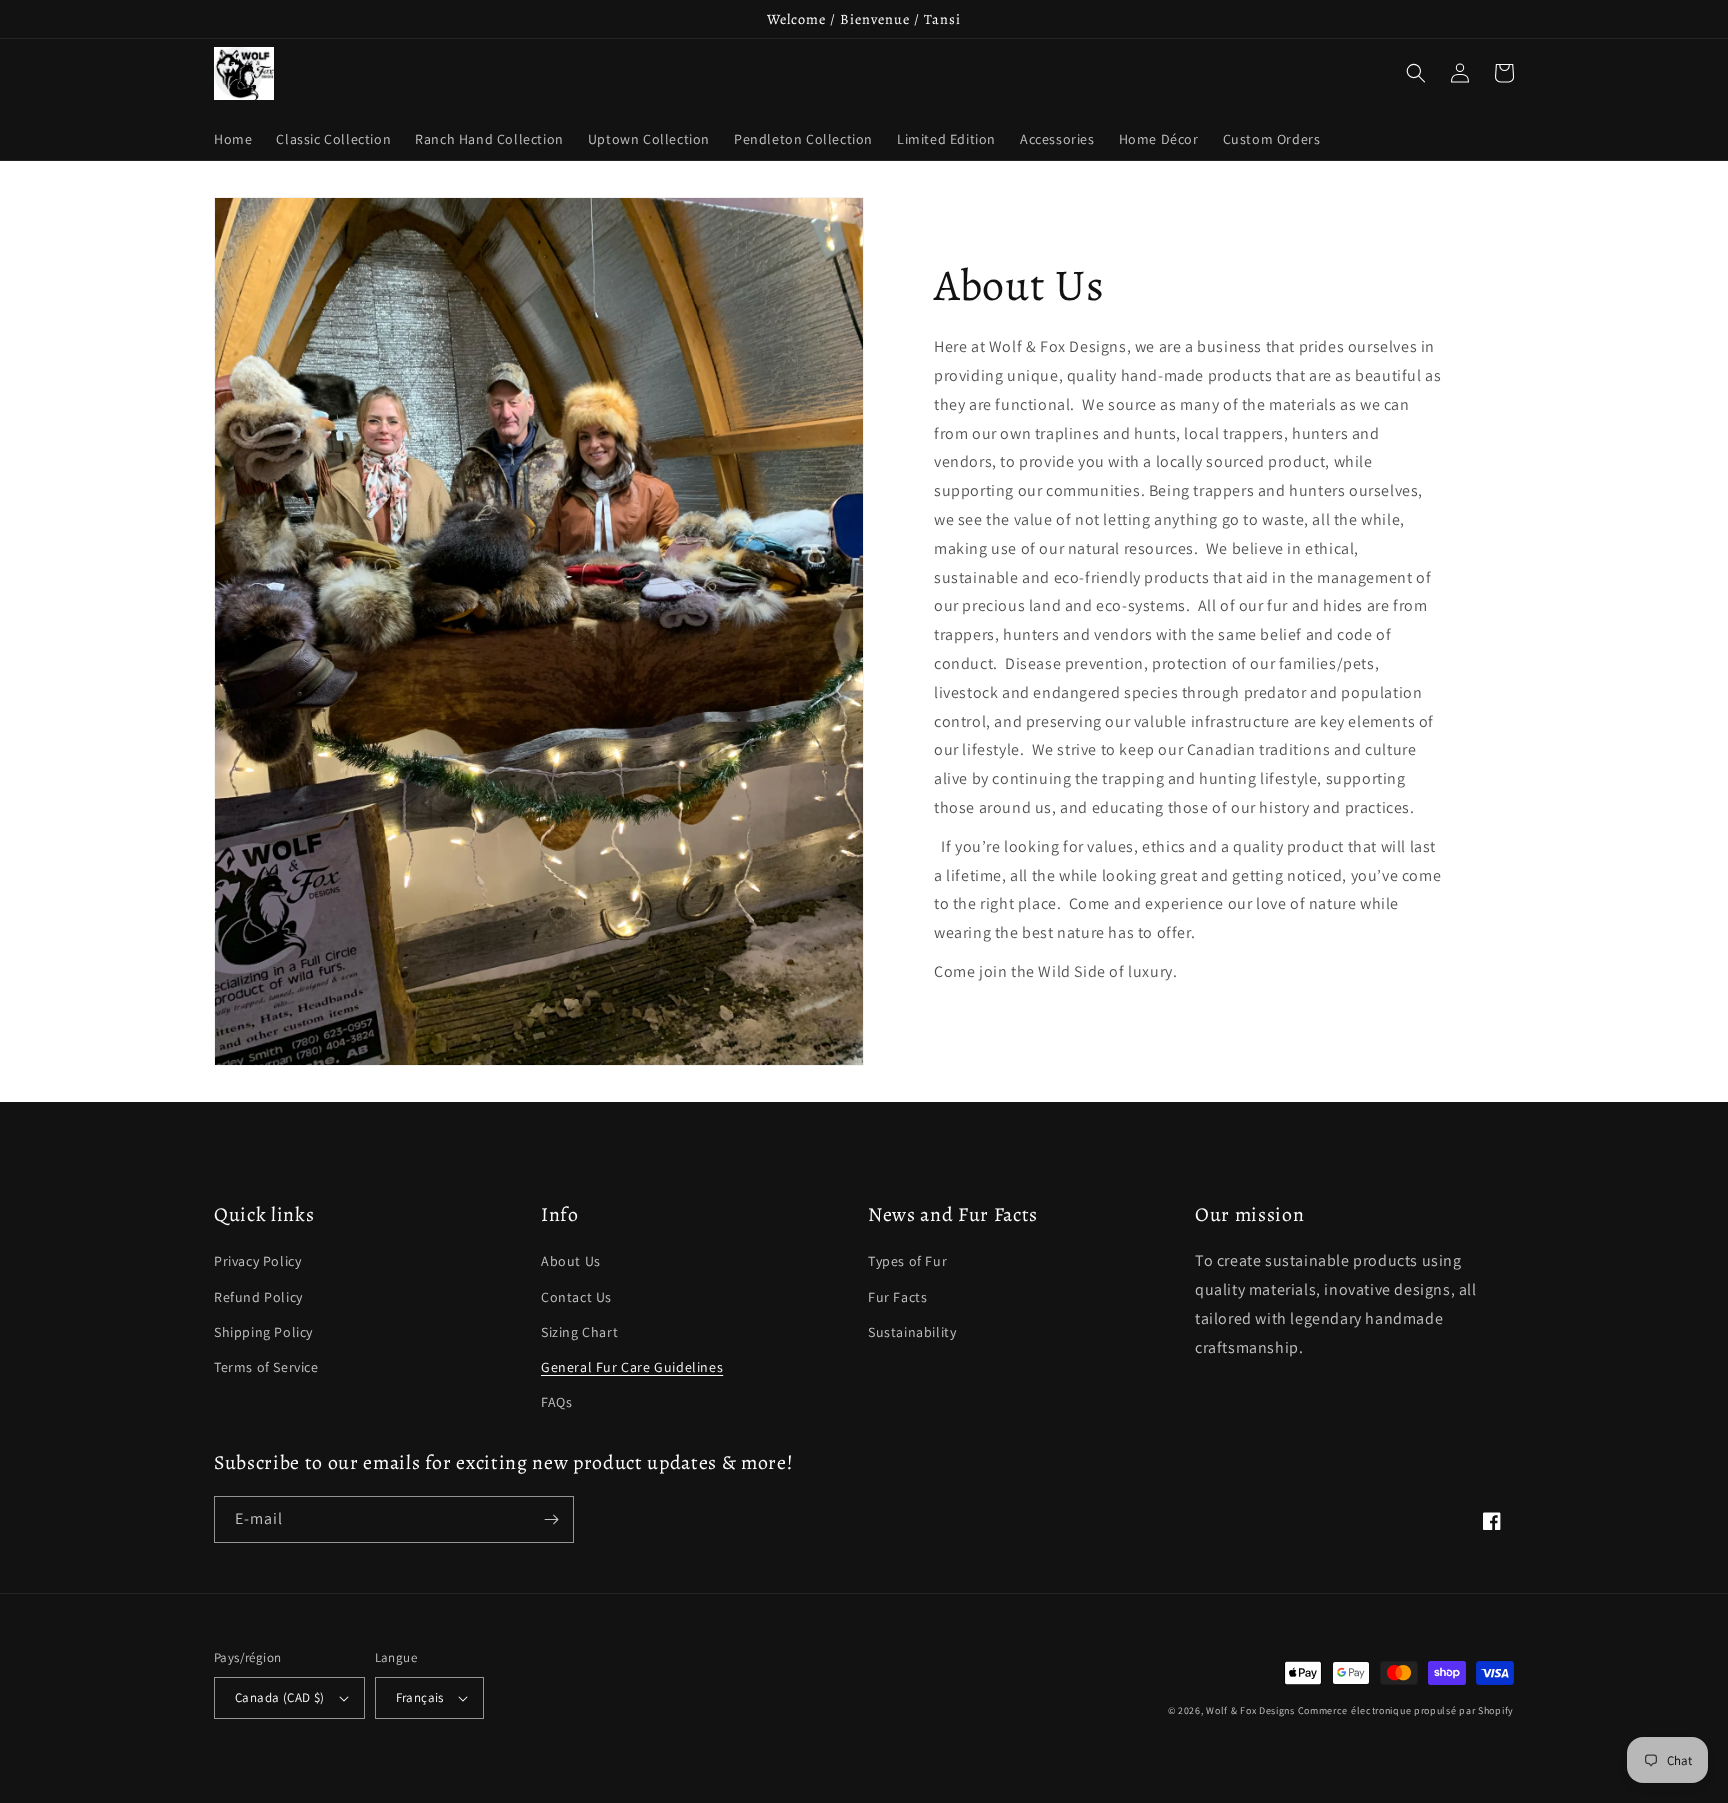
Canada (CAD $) (280, 1697)
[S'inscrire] (551, 1519)
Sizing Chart (579, 1332)
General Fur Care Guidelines (632, 1367)
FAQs (556, 1402)
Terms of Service (266, 1367)
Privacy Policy (257, 1261)
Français (420, 1697)
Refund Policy (258, 1297)
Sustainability (912, 1332)
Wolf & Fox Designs (1250, 1710)
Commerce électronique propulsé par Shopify (1406, 1710)
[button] (1416, 73)
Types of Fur (907, 1261)
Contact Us (576, 1297)
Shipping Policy (263, 1332)
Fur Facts (897, 1297)
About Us (571, 1261)
